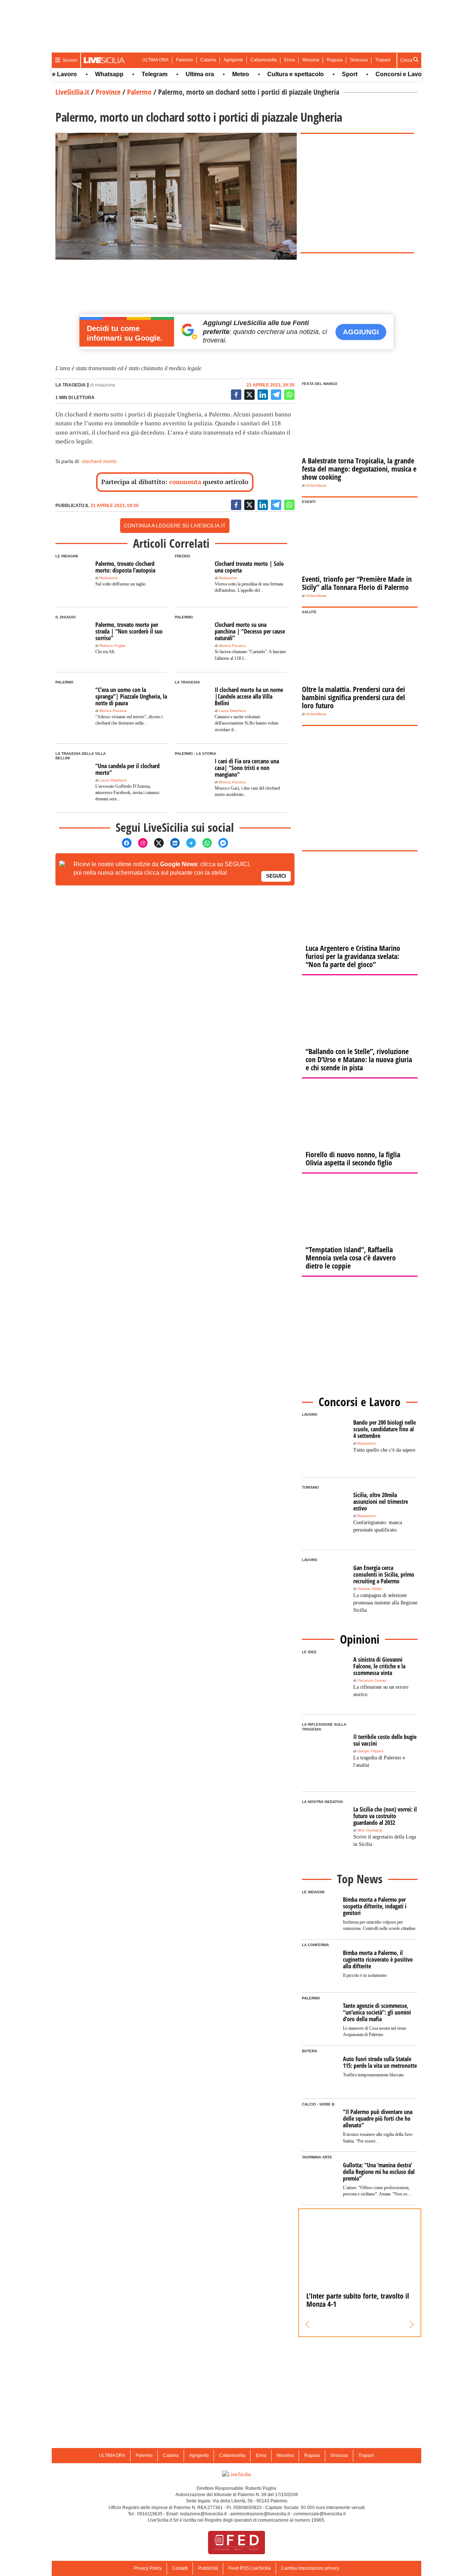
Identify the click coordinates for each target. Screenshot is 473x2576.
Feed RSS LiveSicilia (250, 2568)
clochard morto (99, 461)
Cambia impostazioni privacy (310, 2568)
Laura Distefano (232, 711)
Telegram (131, 74)
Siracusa (359, 60)
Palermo (184, 60)
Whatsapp (86, 74)
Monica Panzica (232, 646)
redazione (105, 385)
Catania (208, 60)
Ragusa (335, 60)
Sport (326, 74)
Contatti (180, 2568)
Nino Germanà (370, 1830)
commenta (185, 482)
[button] (308, 2325)
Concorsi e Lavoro (378, 74)
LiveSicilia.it (72, 92)
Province (108, 92)
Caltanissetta (264, 60)
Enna (290, 60)
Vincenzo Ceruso (372, 1680)
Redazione (109, 578)
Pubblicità (208, 2568)
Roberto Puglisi (112, 646)
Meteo (217, 74)
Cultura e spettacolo (272, 74)
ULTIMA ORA (155, 60)
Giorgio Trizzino (370, 1751)
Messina (311, 60)
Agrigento (233, 60)
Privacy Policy (148, 2568)
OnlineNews (316, 485)
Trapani (383, 60)
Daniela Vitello (370, 1589)
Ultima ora (176, 74)
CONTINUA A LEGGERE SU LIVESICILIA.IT (175, 526)
